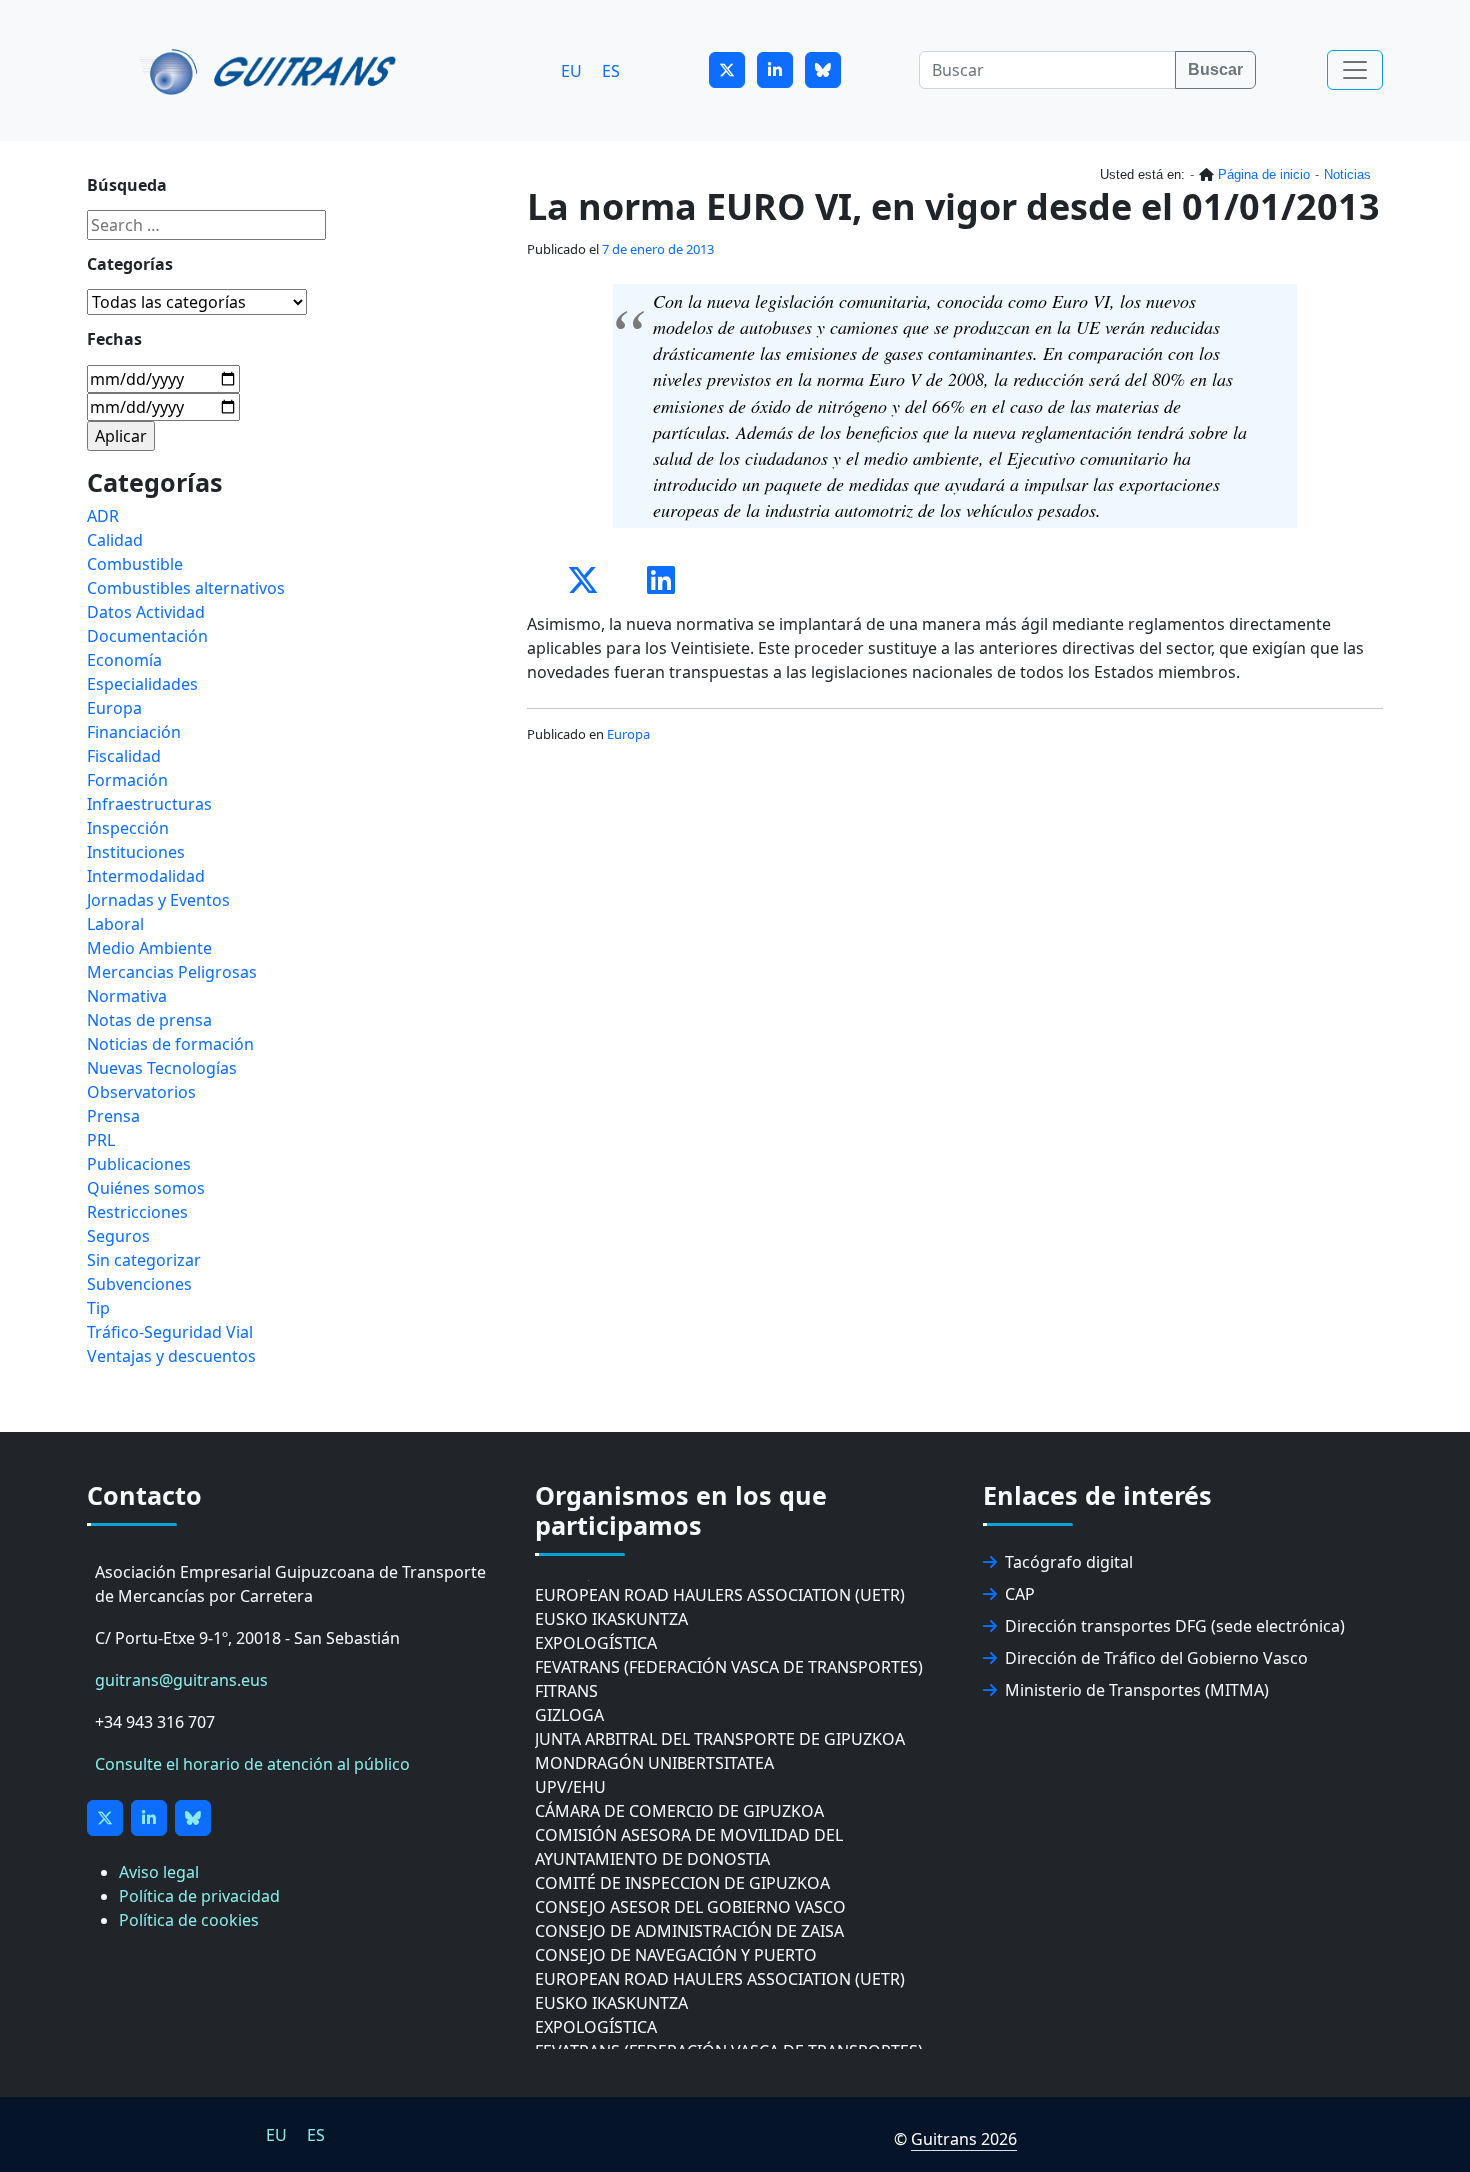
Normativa (127, 996)
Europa (628, 734)
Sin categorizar (144, 1260)
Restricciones (137, 1212)
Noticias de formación (170, 1044)
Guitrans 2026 (964, 2139)
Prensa (113, 1116)
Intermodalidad (146, 876)
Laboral (115, 924)
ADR (103, 516)
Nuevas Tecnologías (162, 1068)
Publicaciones (139, 1164)
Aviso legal (159, 1872)
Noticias (1347, 174)
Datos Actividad (146, 612)
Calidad (115, 540)
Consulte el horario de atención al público (252, 1764)
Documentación (147, 636)
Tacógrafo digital (1069, 1562)
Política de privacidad (199, 1896)
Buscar (1215, 69)
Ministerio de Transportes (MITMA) (1137, 1690)
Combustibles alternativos (186, 588)
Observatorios (141, 1092)
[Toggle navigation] (1355, 70)
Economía (124, 660)
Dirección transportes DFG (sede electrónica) (1175, 1626)
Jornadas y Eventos (158, 900)
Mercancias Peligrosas (172, 972)
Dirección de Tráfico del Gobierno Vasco (1156, 1658)
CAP (1020, 1594)
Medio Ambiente (149, 948)
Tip (98, 1308)
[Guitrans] (271, 70)
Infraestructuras (149, 804)
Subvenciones (139, 1284)
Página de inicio (1264, 174)
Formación (127, 780)
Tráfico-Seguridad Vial (170, 1332)
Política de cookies (189, 1920)
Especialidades (142, 684)
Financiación (134, 732)
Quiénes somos (146, 1188)
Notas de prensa (149, 1020)
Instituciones (136, 852)
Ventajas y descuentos (171, 1356)
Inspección (128, 828)
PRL (101, 1140)
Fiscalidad (124, 756)
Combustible (135, 564)
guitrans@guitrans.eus (181, 1680)
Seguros (118, 1236)
